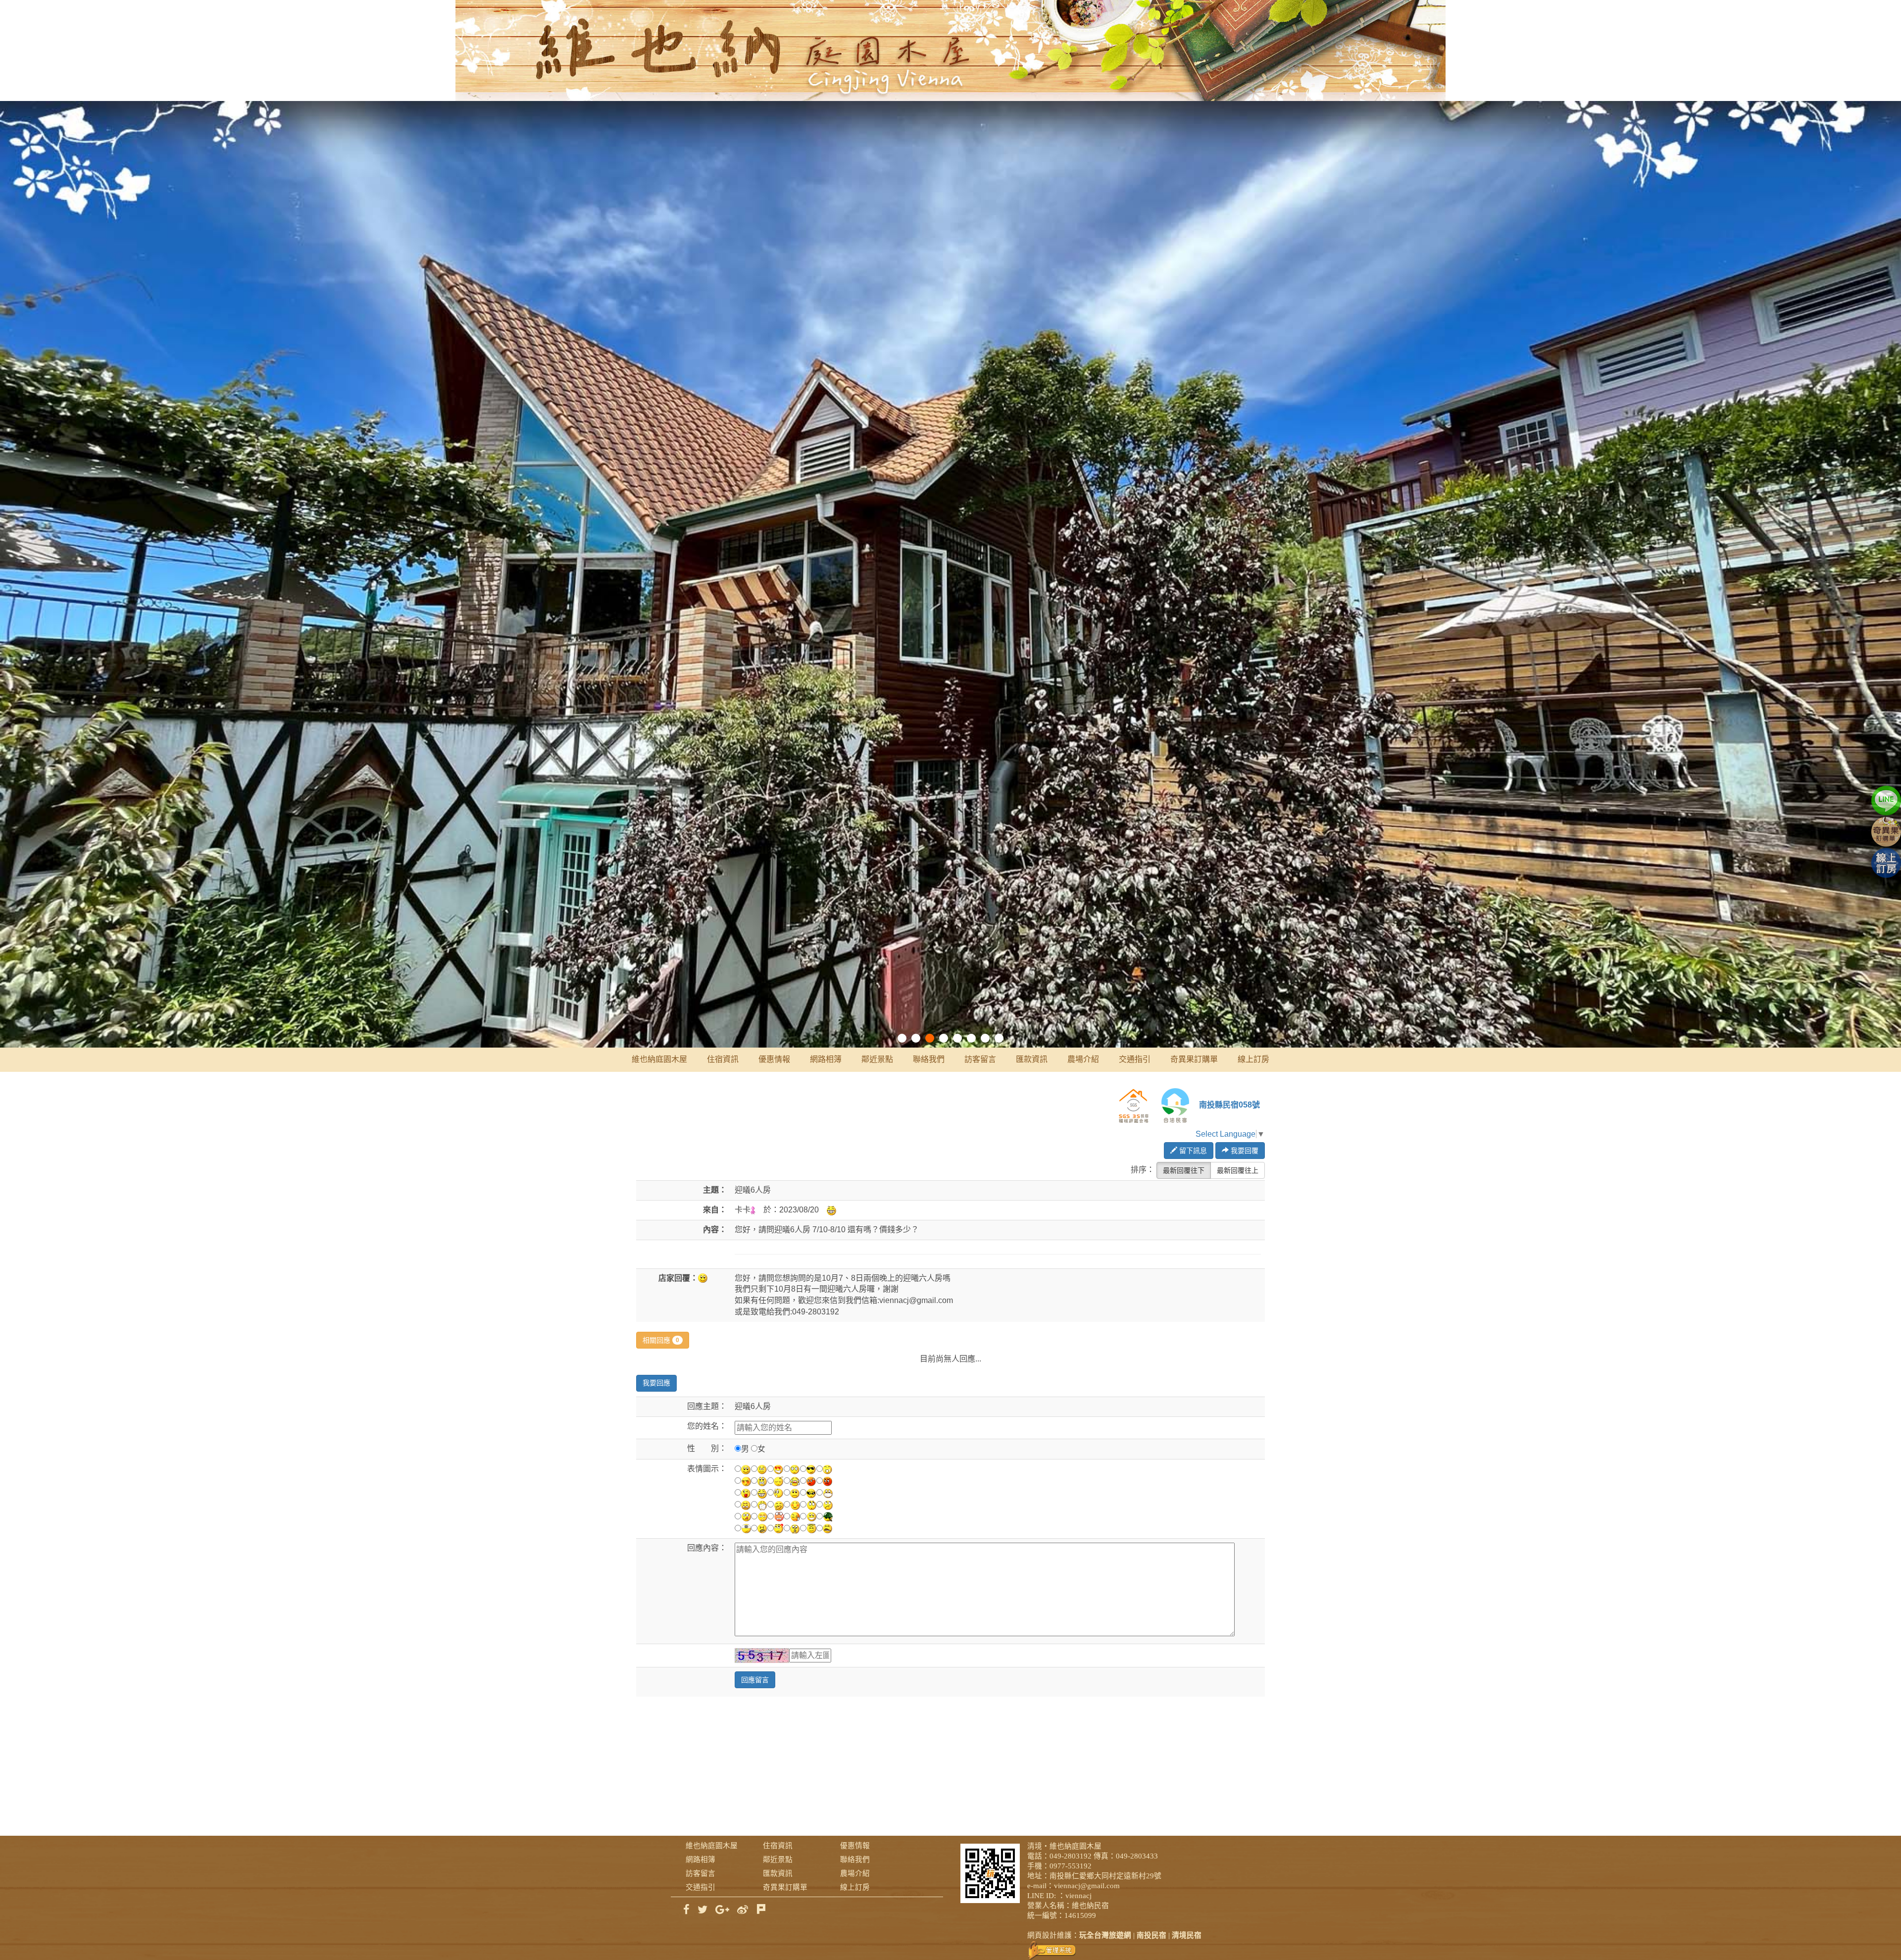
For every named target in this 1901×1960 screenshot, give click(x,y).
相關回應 (661, 1340)
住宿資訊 (723, 1059)
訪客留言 (980, 1059)
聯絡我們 (929, 1059)
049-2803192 (1071, 1856)
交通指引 (1135, 1059)
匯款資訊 (1032, 1059)
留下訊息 (1192, 1151)
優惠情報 (774, 1059)
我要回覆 (1244, 1151)
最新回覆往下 (1184, 1170)
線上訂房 (1253, 1059)
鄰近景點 (877, 1059)
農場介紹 (1083, 1059)
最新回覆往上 (1238, 1170)
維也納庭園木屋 (659, 1059)
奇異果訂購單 (1194, 1059)
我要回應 (656, 1383)
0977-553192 (1071, 1866)
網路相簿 (826, 1059)
